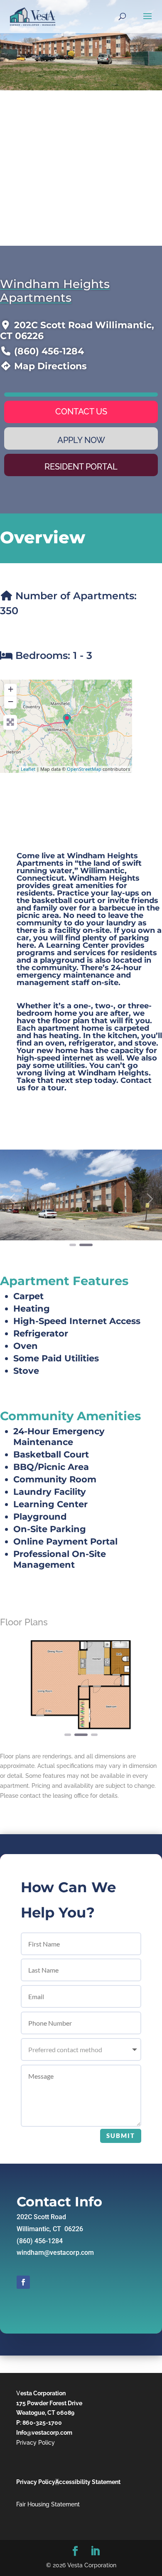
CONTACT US (81, 412)
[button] (12, 1199)
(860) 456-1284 (49, 351)
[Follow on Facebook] (23, 2282)
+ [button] (11, 689)
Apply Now (81, 440)
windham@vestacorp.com (55, 2253)
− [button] (11, 701)
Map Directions (50, 366)
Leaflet (28, 769)
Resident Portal (81, 467)
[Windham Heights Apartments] (67, 720)
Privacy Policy (36, 2443)
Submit (121, 2135)
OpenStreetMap (84, 769)
